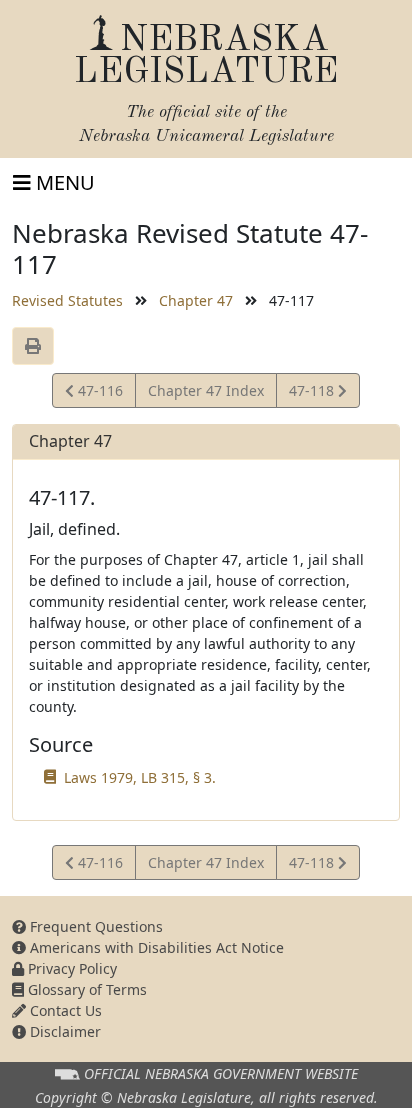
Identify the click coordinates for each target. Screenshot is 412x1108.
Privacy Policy (70, 968)
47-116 (98, 394)
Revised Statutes (67, 300)
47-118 (313, 394)
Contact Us (64, 1010)
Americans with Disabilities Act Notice (155, 947)
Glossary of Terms (85, 989)
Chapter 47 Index (206, 390)
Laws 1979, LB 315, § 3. (140, 777)
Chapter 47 (196, 300)
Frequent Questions (94, 926)
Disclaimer (63, 1031)
